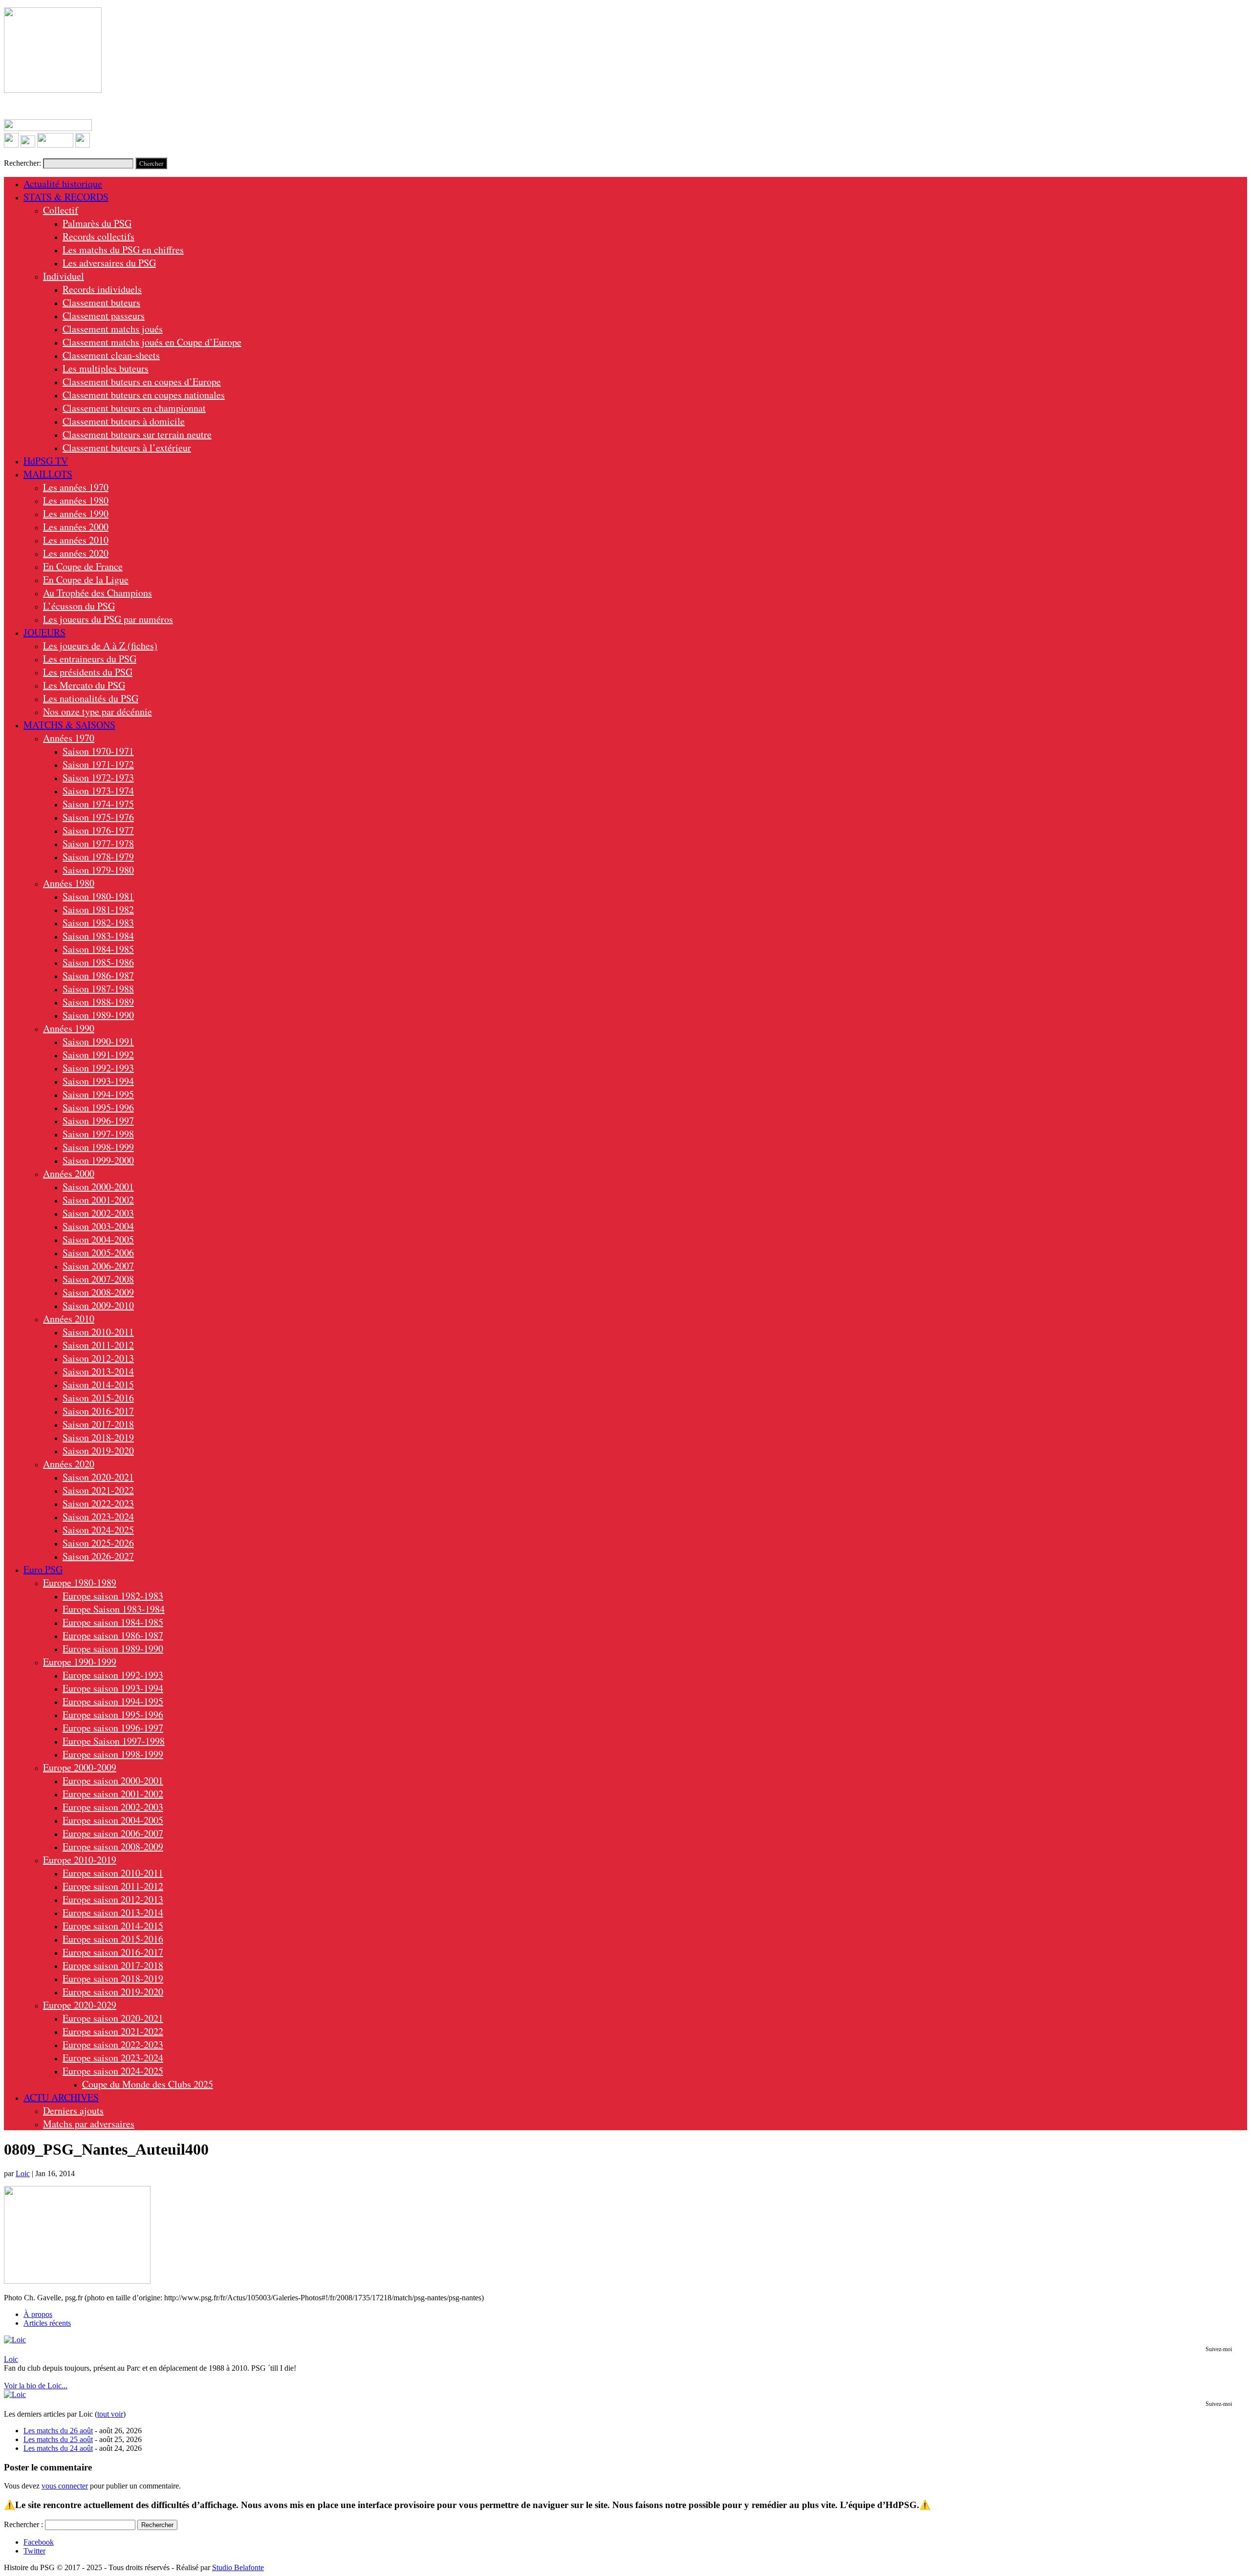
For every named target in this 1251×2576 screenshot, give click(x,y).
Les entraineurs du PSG (90, 659)
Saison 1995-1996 (98, 1107)
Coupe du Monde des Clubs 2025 (148, 2084)
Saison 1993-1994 (98, 1081)
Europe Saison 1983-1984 (114, 1609)
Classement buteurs (101, 302)
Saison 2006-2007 (98, 1266)
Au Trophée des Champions (97, 593)
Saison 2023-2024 (98, 1517)
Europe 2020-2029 (80, 2005)
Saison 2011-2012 (98, 1345)
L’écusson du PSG (79, 606)
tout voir (110, 2414)
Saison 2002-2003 (98, 1213)
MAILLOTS (48, 474)
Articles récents (47, 2323)
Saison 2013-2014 (98, 1371)
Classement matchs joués (113, 329)
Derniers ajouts (73, 2110)
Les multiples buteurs (106, 368)
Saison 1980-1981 (98, 896)
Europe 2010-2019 (80, 1860)
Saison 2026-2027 (98, 1556)
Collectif (61, 210)
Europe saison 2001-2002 (113, 1794)
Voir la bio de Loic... (36, 2386)
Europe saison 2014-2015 (113, 1926)
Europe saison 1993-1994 (113, 1688)
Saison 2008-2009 (98, 1292)
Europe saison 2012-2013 (113, 1899)
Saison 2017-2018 (98, 1424)
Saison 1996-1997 (98, 1121)
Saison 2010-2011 (98, 1332)
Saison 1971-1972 (98, 764)
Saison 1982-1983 (98, 923)
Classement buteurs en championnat (134, 408)
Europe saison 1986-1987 (113, 1635)
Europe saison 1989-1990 (113, 1648)
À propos (38, 2314)
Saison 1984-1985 (98, 949)
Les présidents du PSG (88, 672)
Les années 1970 (76, 487)
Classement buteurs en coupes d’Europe (142, 382)
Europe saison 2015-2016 (113, 1939)
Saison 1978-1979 (98, 857)
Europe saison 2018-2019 (113, 1978)
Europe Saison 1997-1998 (114, 1741)
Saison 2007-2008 (98, 1279)
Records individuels (102, 289)
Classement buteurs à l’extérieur (127, 448)
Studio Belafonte (238, 2567)
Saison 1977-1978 (98, 843)
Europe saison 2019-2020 (113, 1992)
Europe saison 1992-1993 (113, 1675)
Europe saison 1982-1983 (113, 1596)
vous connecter (65, 2486)
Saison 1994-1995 (98, 1094)
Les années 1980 (76, 500)
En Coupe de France (83, 566)
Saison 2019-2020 (98, 1451)
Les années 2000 (76, 527)
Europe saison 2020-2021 (113, 2018)
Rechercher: (22, 163)
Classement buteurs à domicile (124, 421)
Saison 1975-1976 (98, 817)
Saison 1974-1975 (98, 804)
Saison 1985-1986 (98, 962)
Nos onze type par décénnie (97, 711)
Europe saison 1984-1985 (113, 1622)
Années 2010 (69, 1319)
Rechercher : (23, 2524)
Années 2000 (69, 1173)
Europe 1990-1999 (80, 1662)
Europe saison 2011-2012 (113, 1886)
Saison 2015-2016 (98, 1398)
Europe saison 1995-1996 (113, 1714)
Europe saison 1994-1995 (113, 1701)
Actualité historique (63, 184)
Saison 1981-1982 (98, 909)
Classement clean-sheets (111, 355)
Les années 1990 (76, 513)
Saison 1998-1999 (98, 1147)
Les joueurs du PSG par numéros (108, 619)
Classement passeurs (104, 316)
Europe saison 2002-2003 (113, 1807)
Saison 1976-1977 (98, 830)
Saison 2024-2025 (98, 1530)
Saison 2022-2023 (98, 1503)
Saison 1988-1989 (98, 1002)
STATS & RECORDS (66, 197)
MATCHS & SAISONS (69, 725)
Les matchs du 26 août (58, 2431)
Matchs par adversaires (89, 2124)
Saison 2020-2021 (98, 1477)
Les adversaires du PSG (109, 263)
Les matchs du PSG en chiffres (123, 250)
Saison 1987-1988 (98, 989)
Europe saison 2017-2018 (113, 1965)
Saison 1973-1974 (98, 791)
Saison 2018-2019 (98, 1437)
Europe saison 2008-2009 (113, 1846)
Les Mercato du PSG (84, 685)
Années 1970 (69, 738)
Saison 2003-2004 (98, 1226)
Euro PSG (43, 1569)
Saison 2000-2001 (98, 1187)
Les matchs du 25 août (58, 2439)
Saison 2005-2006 (98, 1253)
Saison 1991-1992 (98, 1055)
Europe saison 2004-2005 (113, 1820)
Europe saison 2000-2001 (113, 1780)
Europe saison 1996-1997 (113, 1728)
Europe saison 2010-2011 (113, 1873)
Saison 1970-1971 (98, 751)
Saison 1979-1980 (98, 870)
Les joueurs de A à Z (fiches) (100, 645)
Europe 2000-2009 (80, 1767)
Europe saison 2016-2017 (113, 1952)
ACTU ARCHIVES (61, 2097)
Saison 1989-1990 (98, 1015)
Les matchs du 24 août (58, 2448)
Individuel (64, 276)
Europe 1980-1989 (80, 1583)
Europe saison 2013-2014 (113, 1912)
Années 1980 (69, 883)
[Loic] (15, 2340)
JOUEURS (44, 632)
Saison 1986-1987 (98, 975)
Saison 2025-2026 (98, 1543)
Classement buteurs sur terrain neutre (137, 434)
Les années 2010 (76, 540)
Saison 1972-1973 (98, 777)
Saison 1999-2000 (98, 1160)
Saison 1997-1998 (98, 1134)
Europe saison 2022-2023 (113, 2044)
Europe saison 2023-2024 (113, 2058)
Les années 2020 (76, 553)
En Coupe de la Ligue (86, 579)
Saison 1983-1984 (98, 936)
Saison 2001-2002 (98, 1200)
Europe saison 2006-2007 (113, 1833)
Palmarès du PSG (97, 223)
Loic (23, 2173)
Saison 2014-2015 (98, 1385)
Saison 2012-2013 (98, 1358)
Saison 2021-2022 (98, 1490)
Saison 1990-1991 (98, 1041)
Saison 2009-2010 (98, 1305)
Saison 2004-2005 (98, 1239)
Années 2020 (69, 1464)
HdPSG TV (46, 461)
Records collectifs (98, 236)
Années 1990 (69, 1028)
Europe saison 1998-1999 (113, 1754)
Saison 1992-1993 (98, 1068)
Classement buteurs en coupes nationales (144, 395)
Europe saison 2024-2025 (113, 2071)
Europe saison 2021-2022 (113, 2031)
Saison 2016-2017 (98, 1411)
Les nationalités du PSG (91, 698)
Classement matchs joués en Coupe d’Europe (152, 342)
